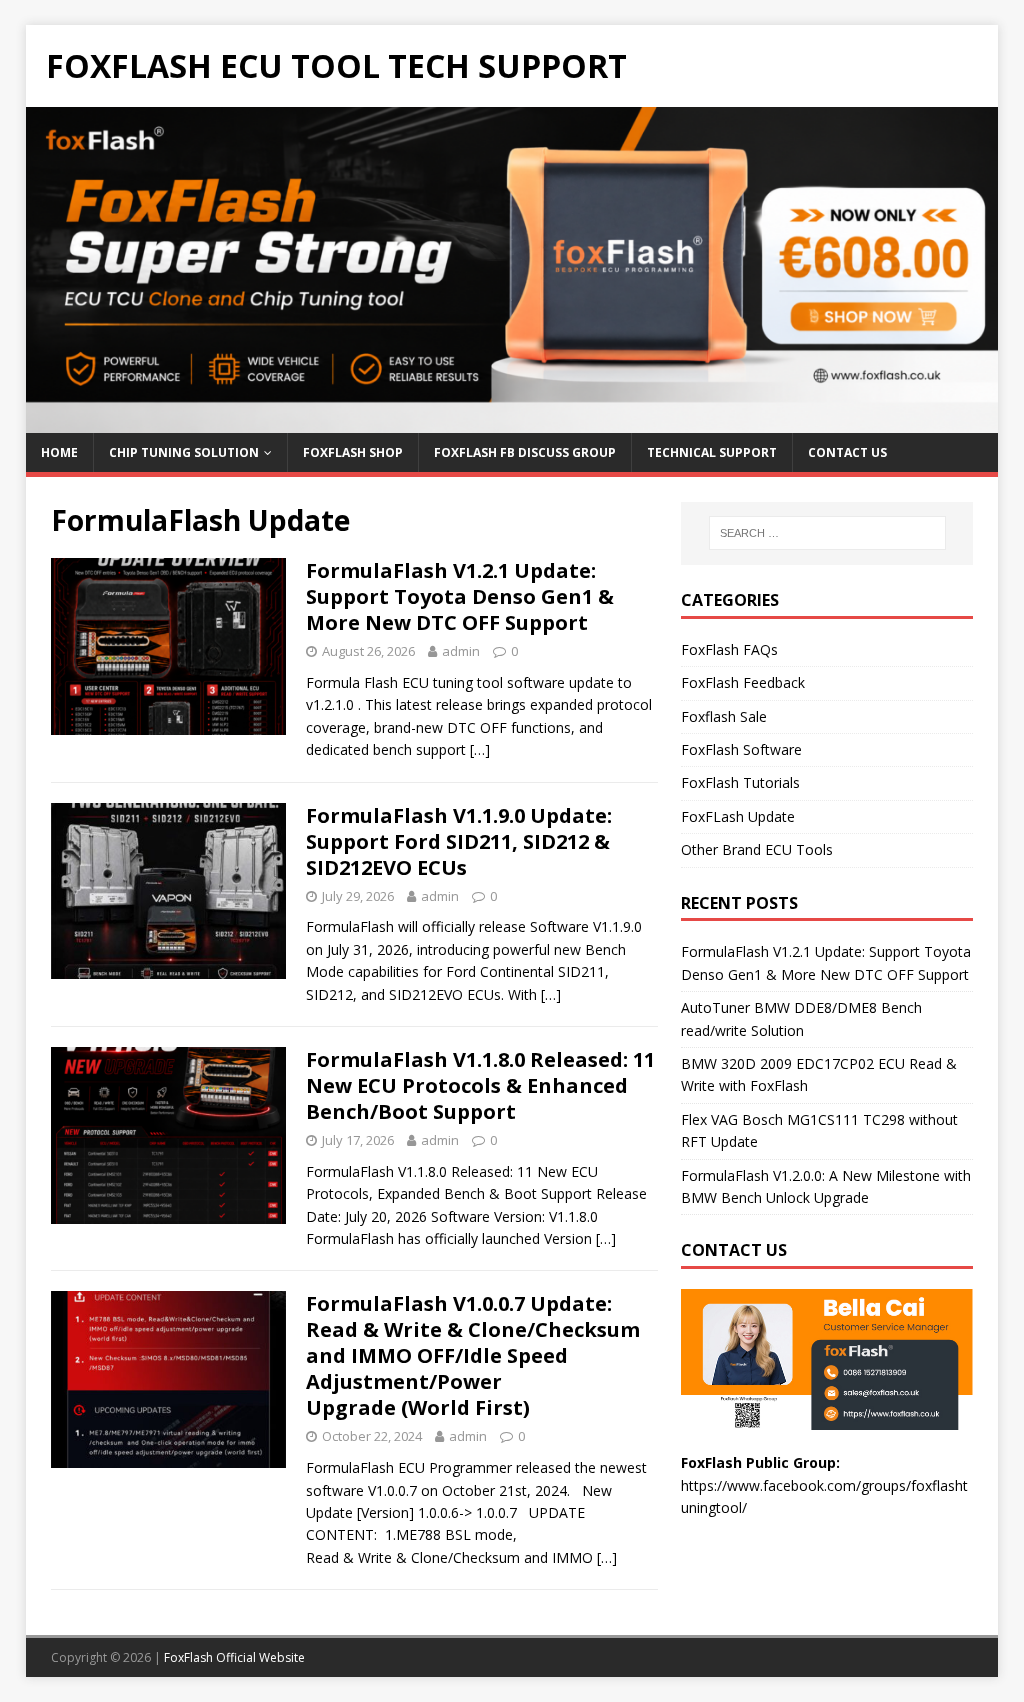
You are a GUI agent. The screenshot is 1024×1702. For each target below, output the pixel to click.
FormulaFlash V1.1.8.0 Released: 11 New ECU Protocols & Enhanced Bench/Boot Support (480, 1085)
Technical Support (712, 452)
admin (461, 651)
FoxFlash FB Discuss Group (525, 452)
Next (973, 265)
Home (59, 452)
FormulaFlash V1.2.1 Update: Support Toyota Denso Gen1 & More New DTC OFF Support (460, 596)
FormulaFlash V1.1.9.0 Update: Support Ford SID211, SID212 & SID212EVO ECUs (459, 841)
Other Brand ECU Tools (757, 849)
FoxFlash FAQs (729, 649)
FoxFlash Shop (353, 452)
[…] (480, 749)
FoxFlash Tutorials (740, 782)
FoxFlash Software (741, 749)
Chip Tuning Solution (184, 452)
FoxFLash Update (738, 816)
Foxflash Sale (724, 716)
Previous (51, 265)
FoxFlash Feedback (743, 682)
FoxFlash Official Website (234, 1657)
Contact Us (847, 452)
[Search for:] (827, 533)
